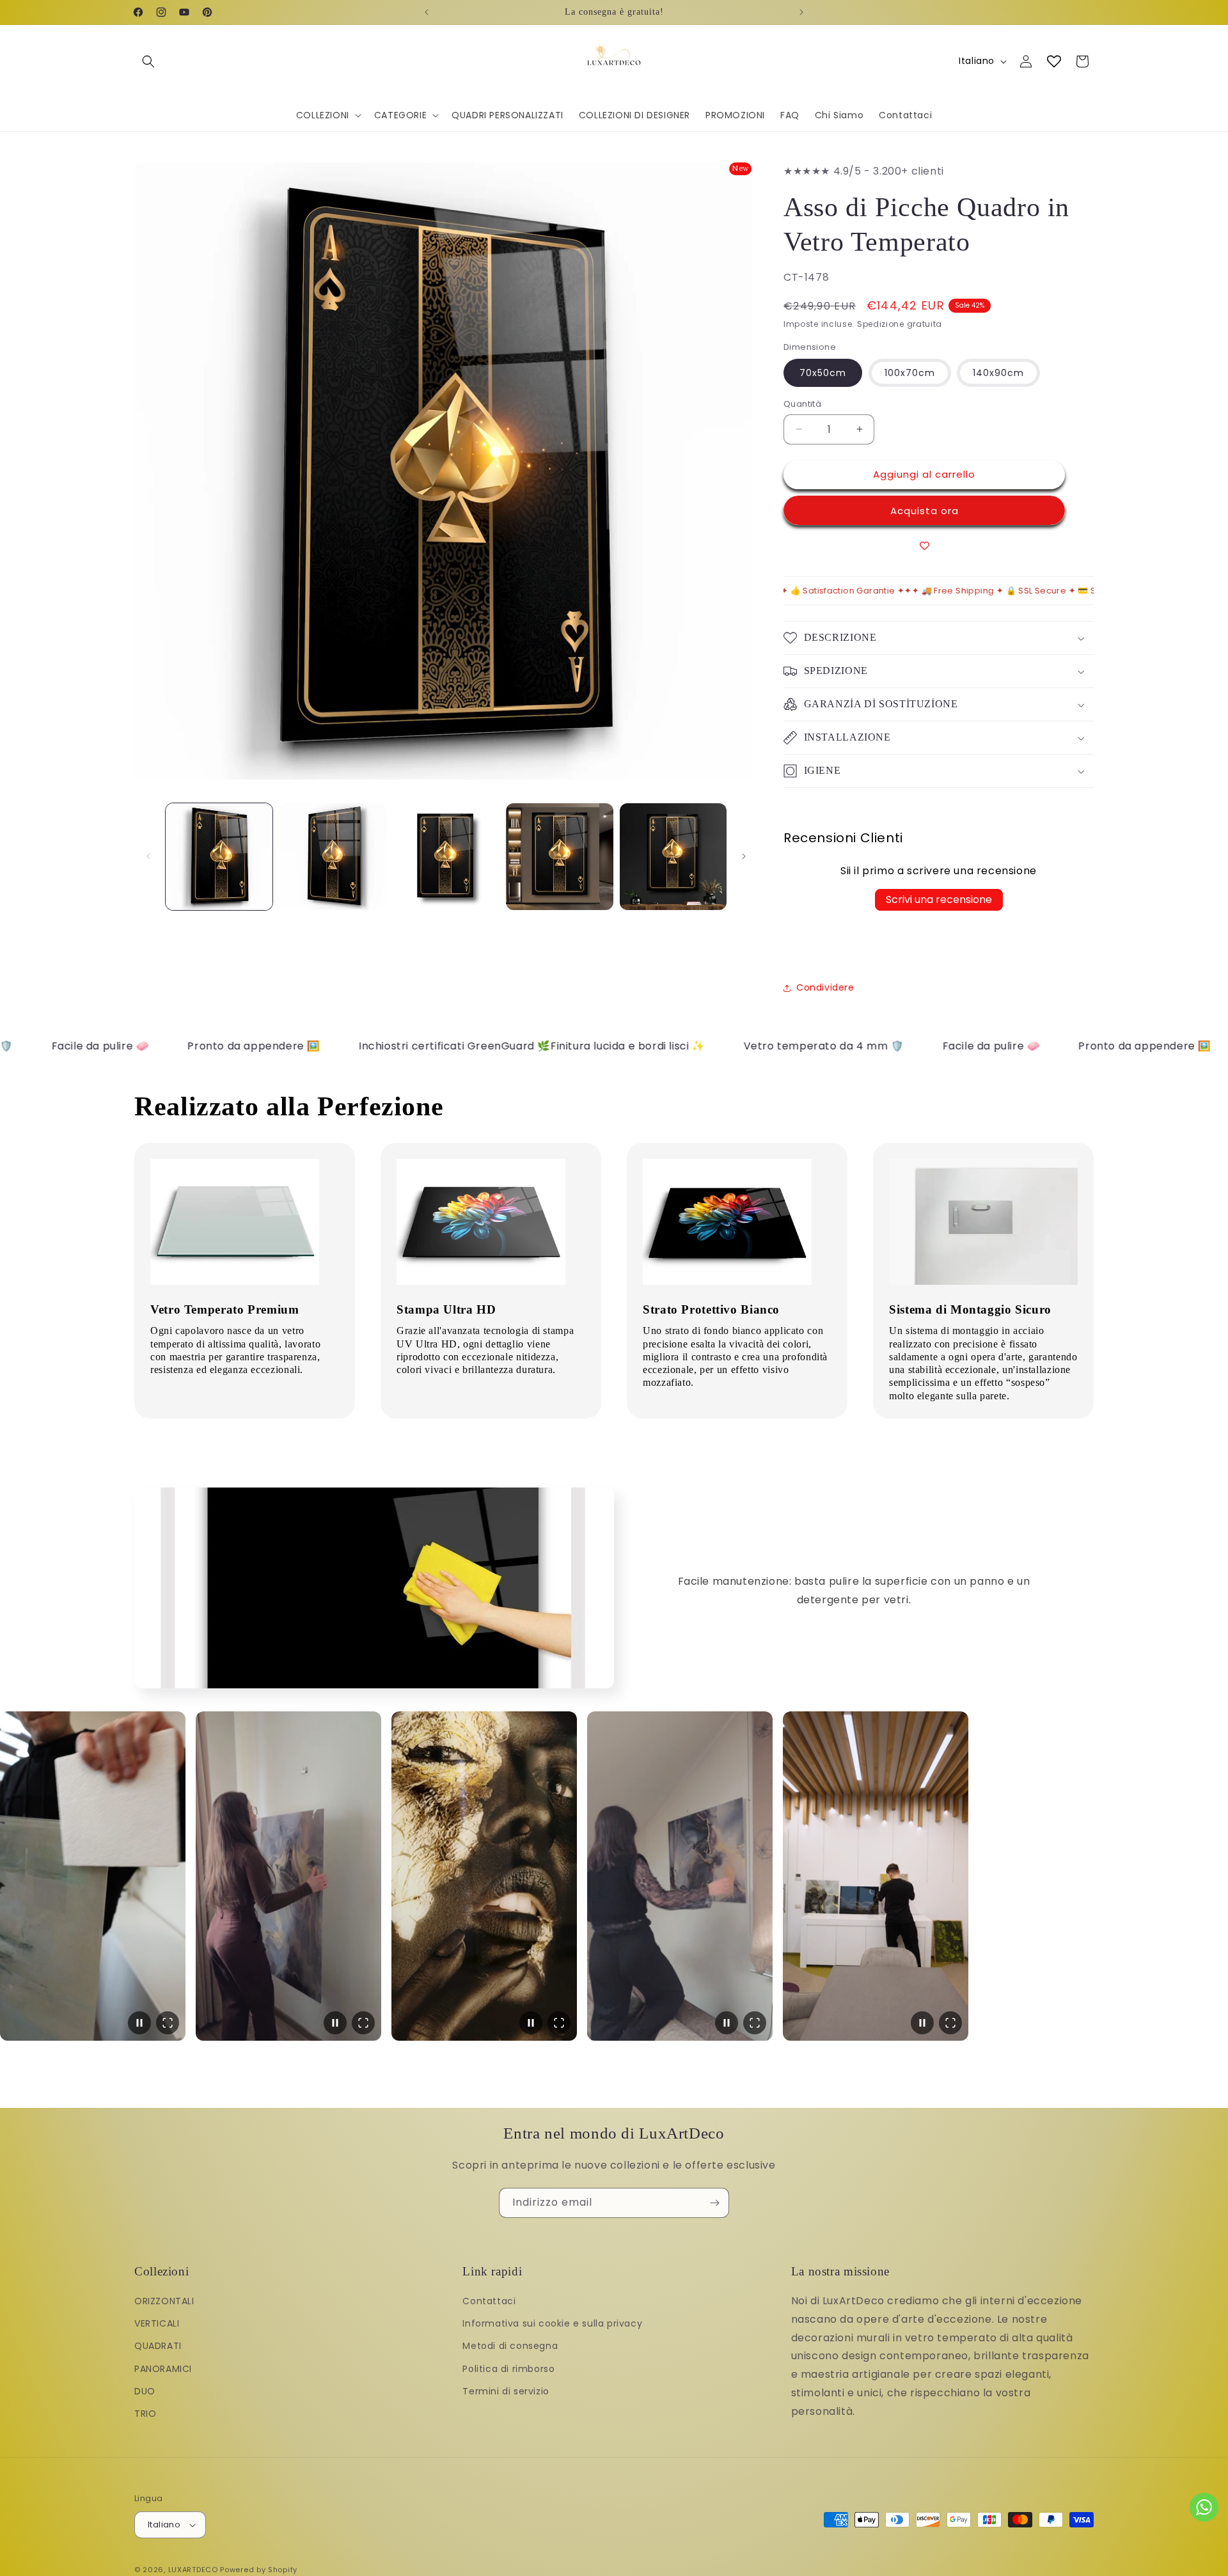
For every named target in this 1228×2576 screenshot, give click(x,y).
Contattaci (489, 2301)
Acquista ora (925, 511)
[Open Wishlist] (1054, 61)
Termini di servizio (506, 2391)
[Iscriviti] (714, 2203)
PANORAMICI (163, 2369)
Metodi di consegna (510, 2346)
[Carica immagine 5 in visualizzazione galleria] (673, 857)
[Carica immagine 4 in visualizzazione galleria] (559, 857)
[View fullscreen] (168, 2023)
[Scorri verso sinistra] (148, 856)
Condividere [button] (825, 987)
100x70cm (910, 373)
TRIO (145, 2414)
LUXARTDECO (193, 2570)
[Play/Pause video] (139, 2023)
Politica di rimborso (508, 2369)
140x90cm (998, 373)
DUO (145, 2391)
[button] (148, 61)
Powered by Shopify (259, 2570)
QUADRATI (158, 2346)
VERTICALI (157, 2323)
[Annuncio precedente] (427, 12)
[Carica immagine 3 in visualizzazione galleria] (446, 857)
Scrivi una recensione (939, 899)
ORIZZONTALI (164, 2301)
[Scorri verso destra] (744, 856)
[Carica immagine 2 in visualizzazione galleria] (332, 857)
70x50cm (823, 373)
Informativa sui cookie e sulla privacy (552, 2323)
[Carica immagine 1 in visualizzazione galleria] (219, 857)
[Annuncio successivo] (801, 12)
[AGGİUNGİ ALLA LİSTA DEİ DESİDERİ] (924, 546)
